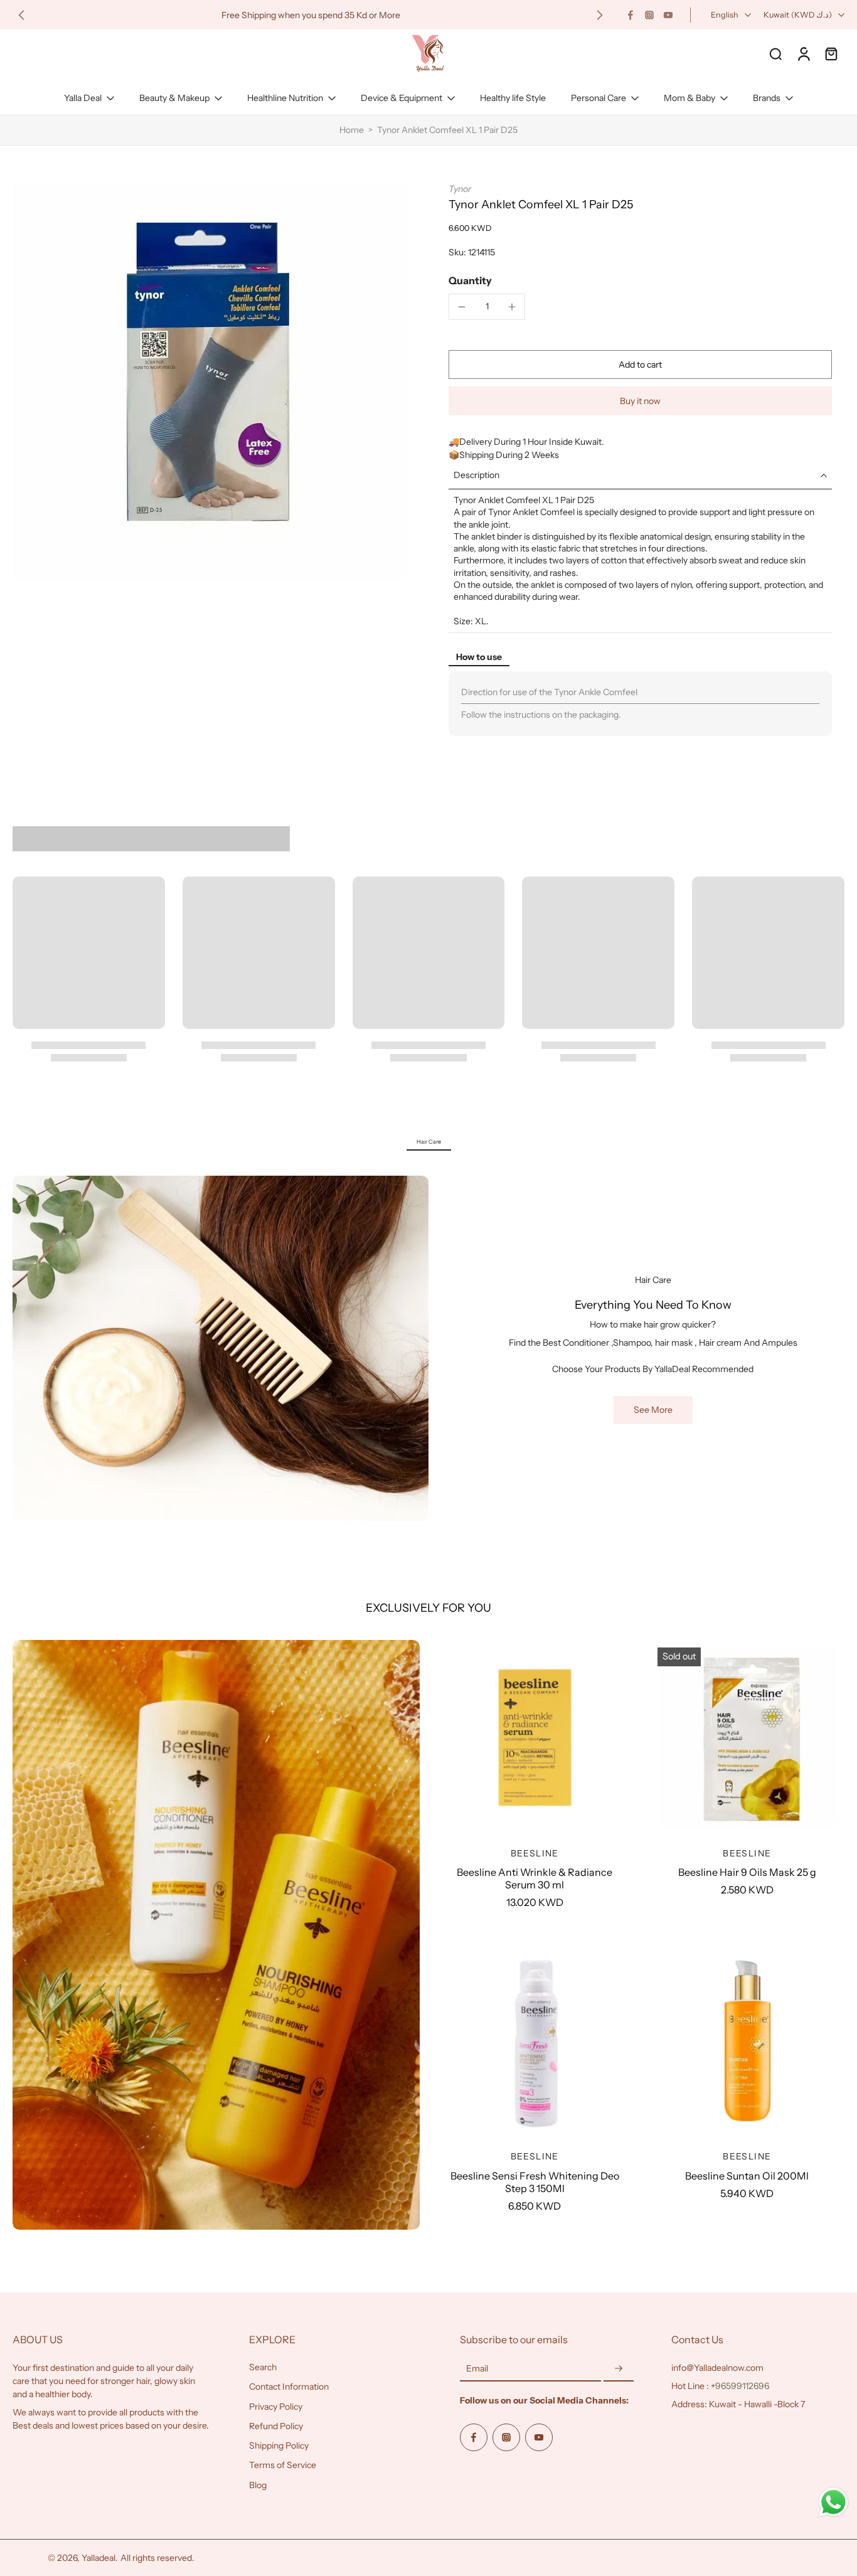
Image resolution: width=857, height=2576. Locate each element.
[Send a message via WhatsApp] (833, 2502)
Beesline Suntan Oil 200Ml (747, 2176)
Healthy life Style (513, 98)
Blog (258, 2484)
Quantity (470, 280)
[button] (640, 365)
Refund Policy (276, 2425)
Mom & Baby (689, 98)
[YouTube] (668, 15)
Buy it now (640, 401)
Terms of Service (283, 2465)
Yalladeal (98, 2557)
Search (263, 2367)
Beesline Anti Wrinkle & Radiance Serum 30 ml (535, 1878)
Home (352, 130)
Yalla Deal (83, 98)
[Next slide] (600, 15)
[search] (775, 53)
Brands (767, 98)
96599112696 (742, 2386)
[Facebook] (631, 15)
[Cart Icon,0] (831, 53)
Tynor (460, 189)
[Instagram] (649, 15)
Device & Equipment (402, 98)
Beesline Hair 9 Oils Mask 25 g (747, 1872)
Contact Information (289, 2387)
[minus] (462, 307)
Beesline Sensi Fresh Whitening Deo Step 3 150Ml (535, 2182)
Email (477, 2368)
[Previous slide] (21, 15)
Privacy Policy (276, 2406)
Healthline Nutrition (285, 98)
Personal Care (599, 98)
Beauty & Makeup (174, 98)
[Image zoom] (210, 381)
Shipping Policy (279, 2446)
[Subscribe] (619, 2369)
